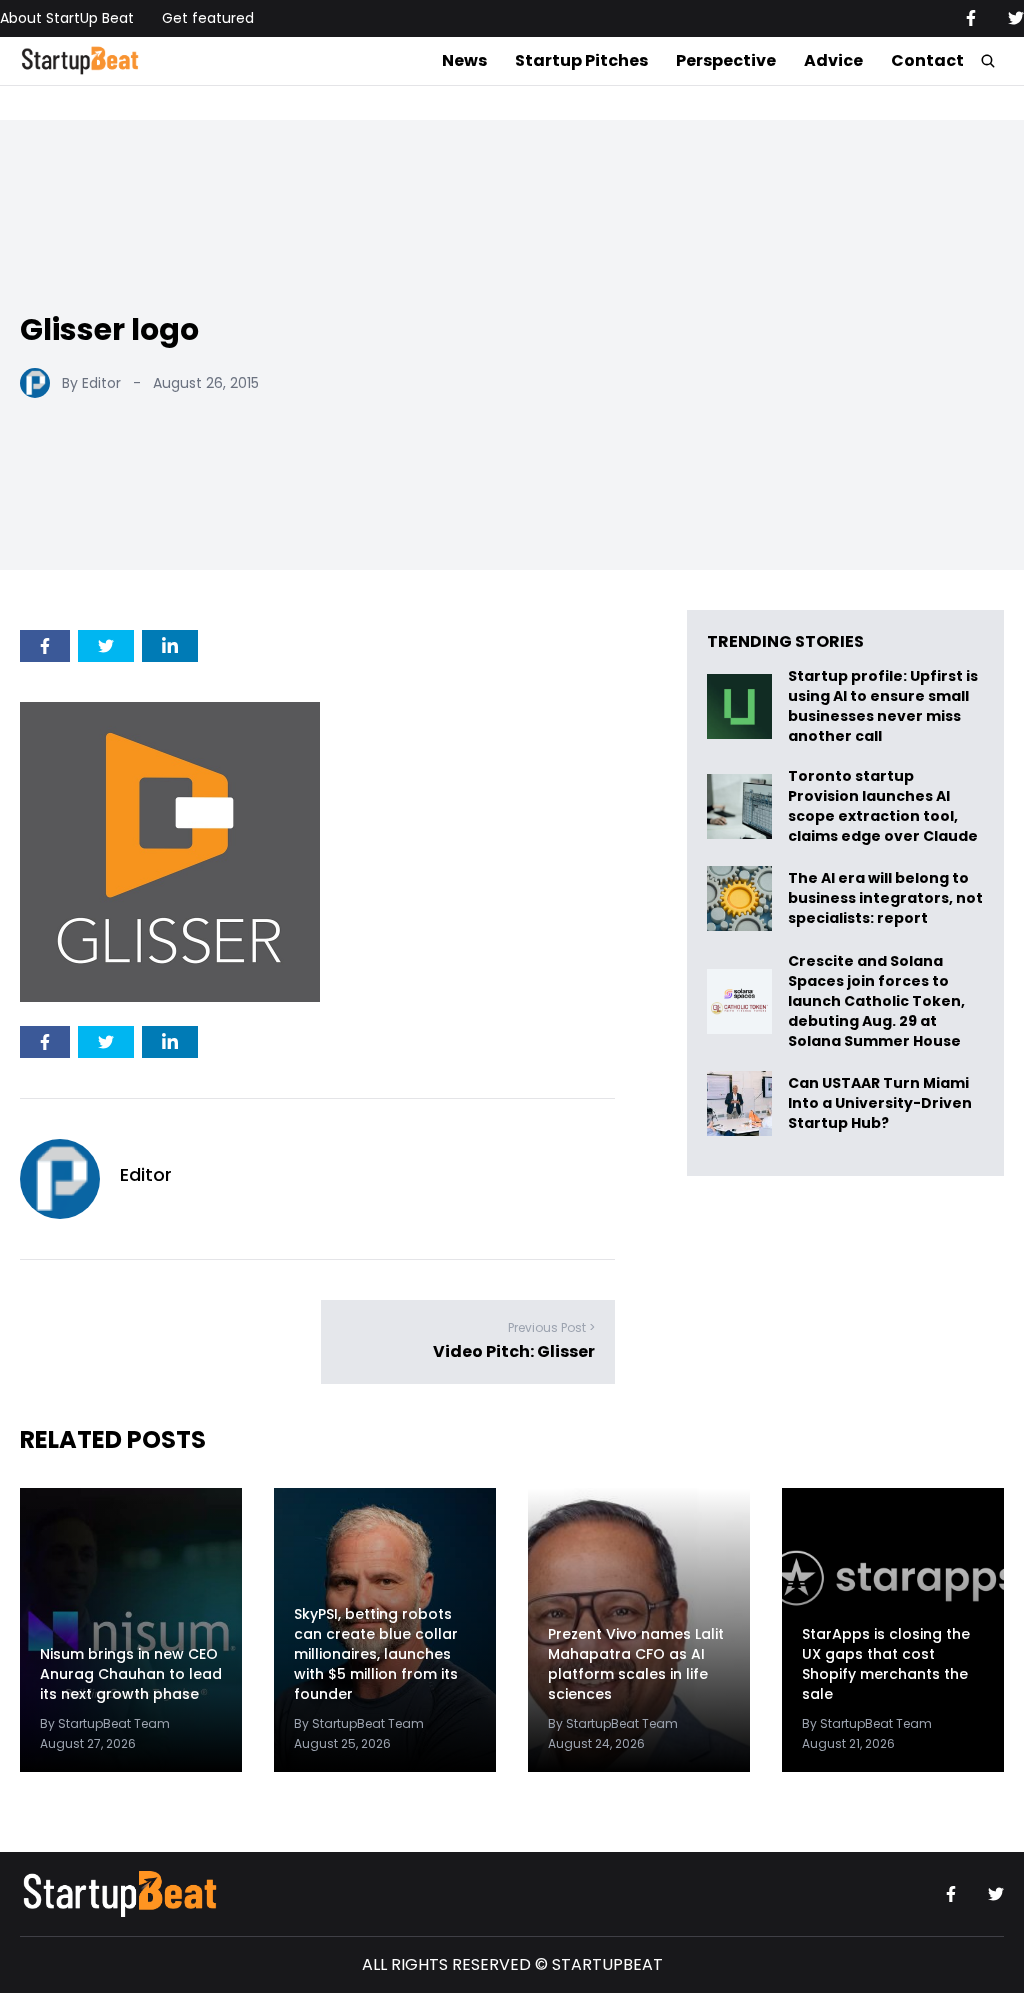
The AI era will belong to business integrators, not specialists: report (885, 898)
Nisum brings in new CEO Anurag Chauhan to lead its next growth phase (131, 1674)
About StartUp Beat (67, 18)
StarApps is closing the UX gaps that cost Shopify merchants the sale (886, 1664)
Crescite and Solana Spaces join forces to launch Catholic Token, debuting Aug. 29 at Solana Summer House (876, 1001)
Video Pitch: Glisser (514, 1351)
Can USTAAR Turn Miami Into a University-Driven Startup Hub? (880, 1103)
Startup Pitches (581, 60)
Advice (833, 60)
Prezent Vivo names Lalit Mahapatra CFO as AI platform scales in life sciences (636, 1664)
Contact (927, 60)
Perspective (726, 60)
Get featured (208, 18)
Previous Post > (551, 1327)
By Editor (91, 383)
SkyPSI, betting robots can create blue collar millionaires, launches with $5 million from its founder (376, 1654)
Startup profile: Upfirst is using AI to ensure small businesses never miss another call (883, 706)
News (464, 60)
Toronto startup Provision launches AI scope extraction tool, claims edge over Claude (884, 806)
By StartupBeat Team (105, 1723)
